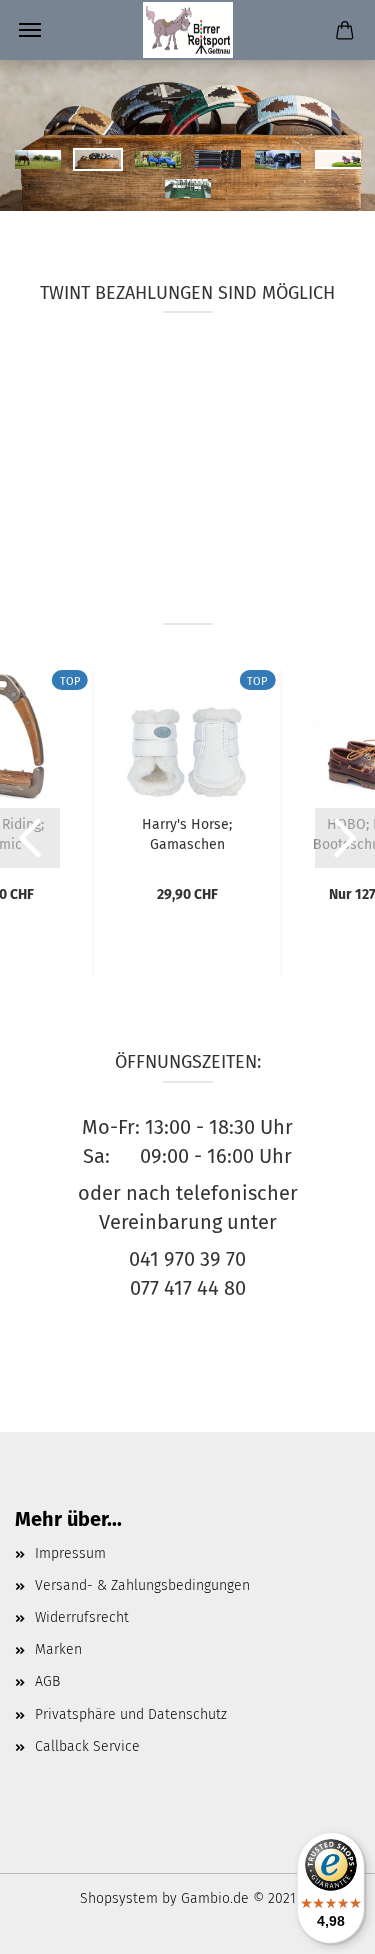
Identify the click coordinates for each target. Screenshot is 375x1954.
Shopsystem (119, 1898)
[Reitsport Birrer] (188, 30)
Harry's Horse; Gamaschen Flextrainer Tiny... (187, 833)
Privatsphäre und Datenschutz (131, 1714)
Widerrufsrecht (82, 1617)
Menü (30, 30)
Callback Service (87, 1746)
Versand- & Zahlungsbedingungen (142, 1585)
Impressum (70, 1553)
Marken (58, 1649)
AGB (47, 1681)
